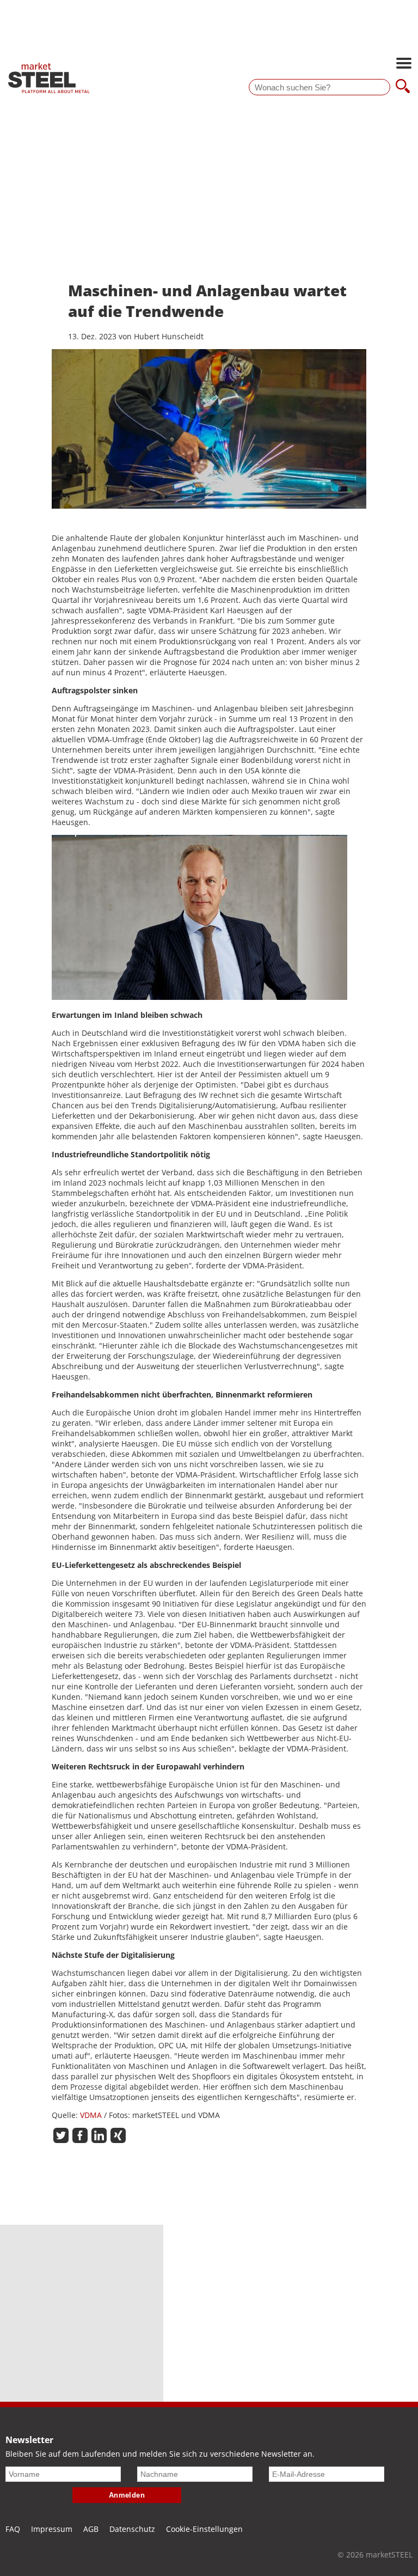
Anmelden (127, 2495)
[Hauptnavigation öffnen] (404, 64)
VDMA (91, 2115)
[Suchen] (403, 87)
